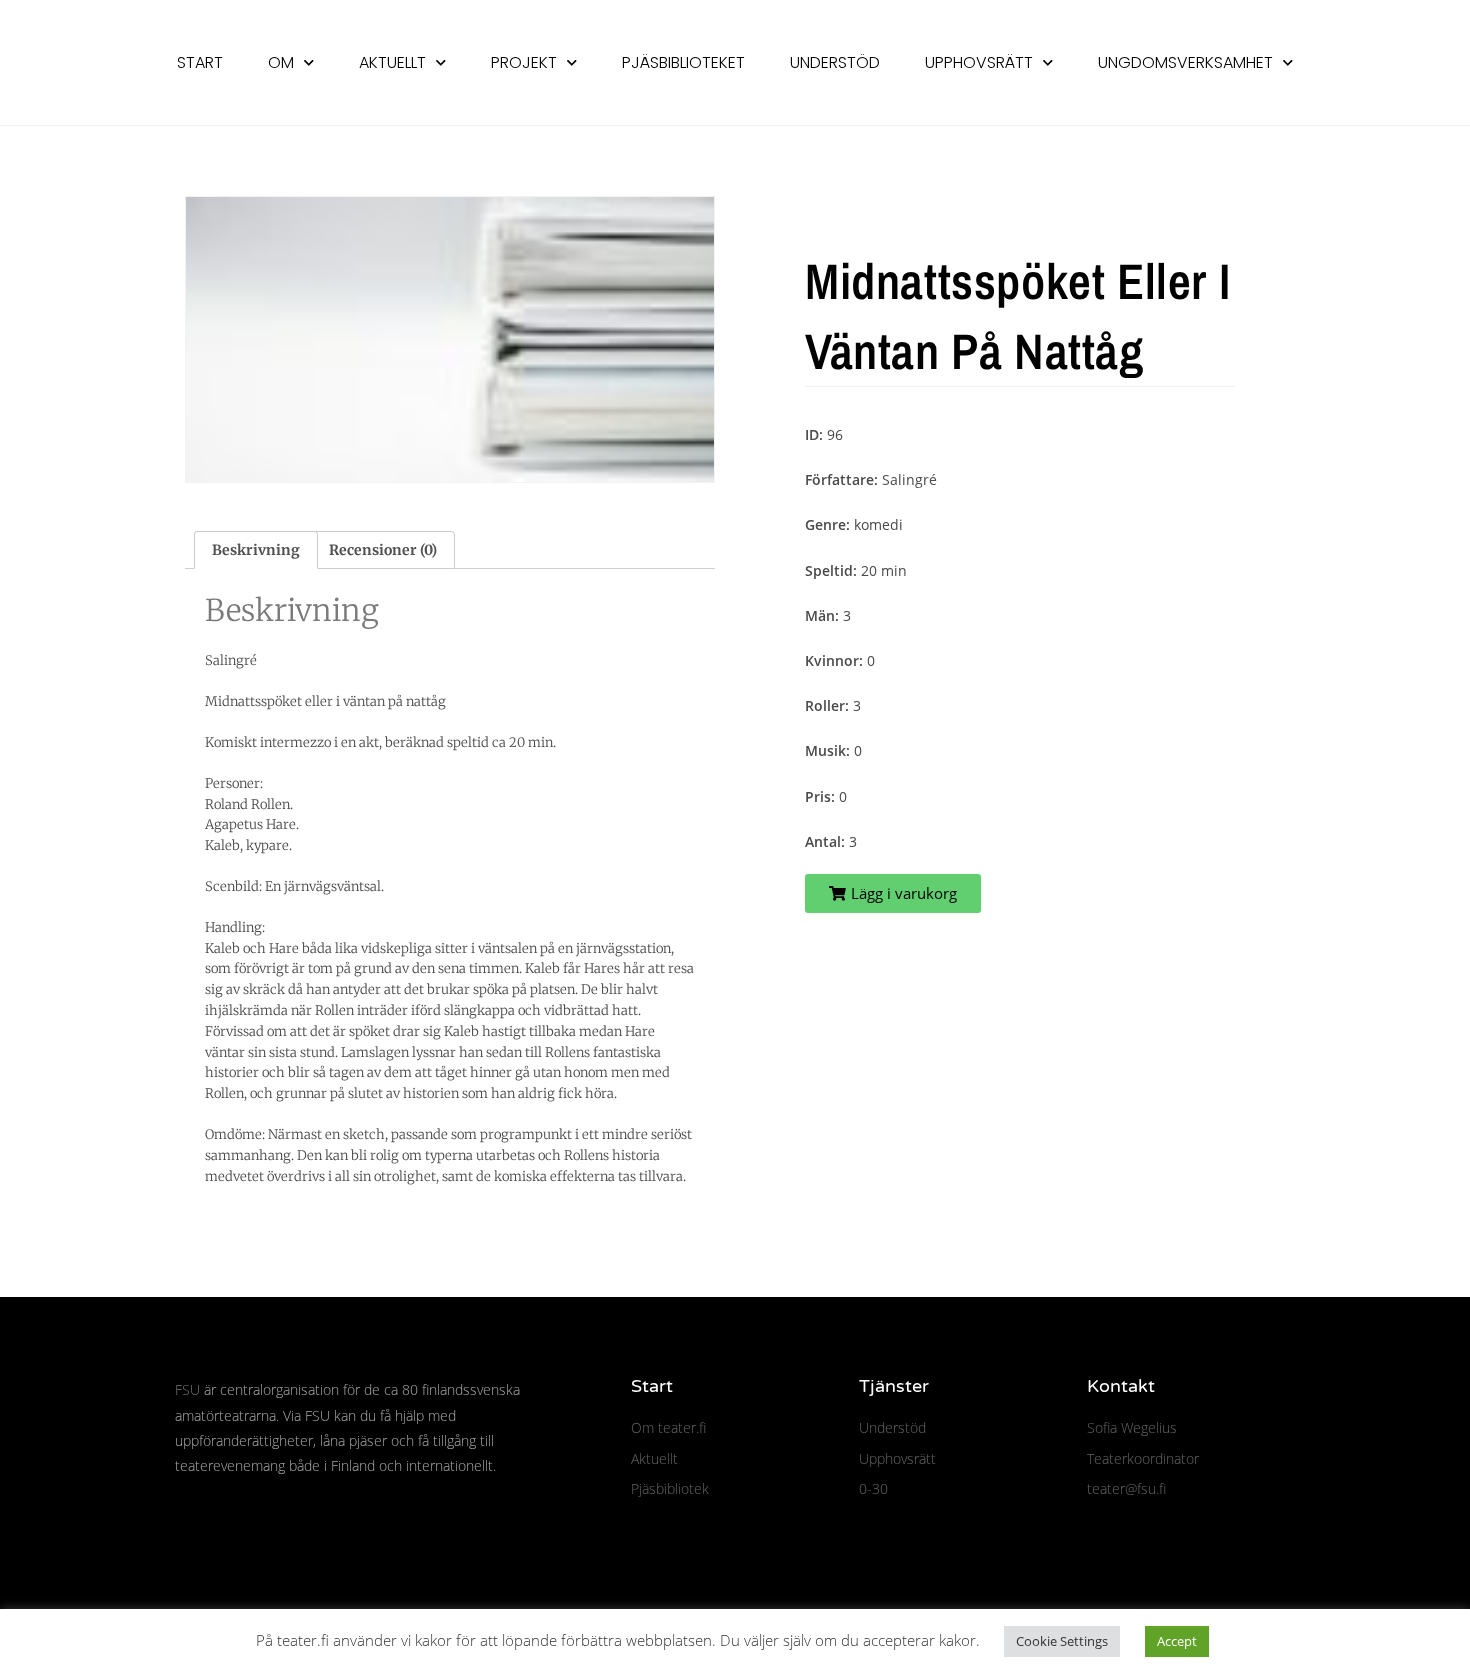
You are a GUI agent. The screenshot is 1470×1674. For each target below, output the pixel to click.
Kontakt (1121, 1386)
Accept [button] (1177, 1641)
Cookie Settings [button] (1062, 1641)
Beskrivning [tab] (256, 550)
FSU (187, 1389)
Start (200, 62)
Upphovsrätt (979, 62)
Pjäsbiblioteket (683, 62)
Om (281, 62)
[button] (893, 893)
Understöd (835, 62)
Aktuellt (392, 62)
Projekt (524, 62)
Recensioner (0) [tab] (383, 550)
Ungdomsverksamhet (1185, 62)
